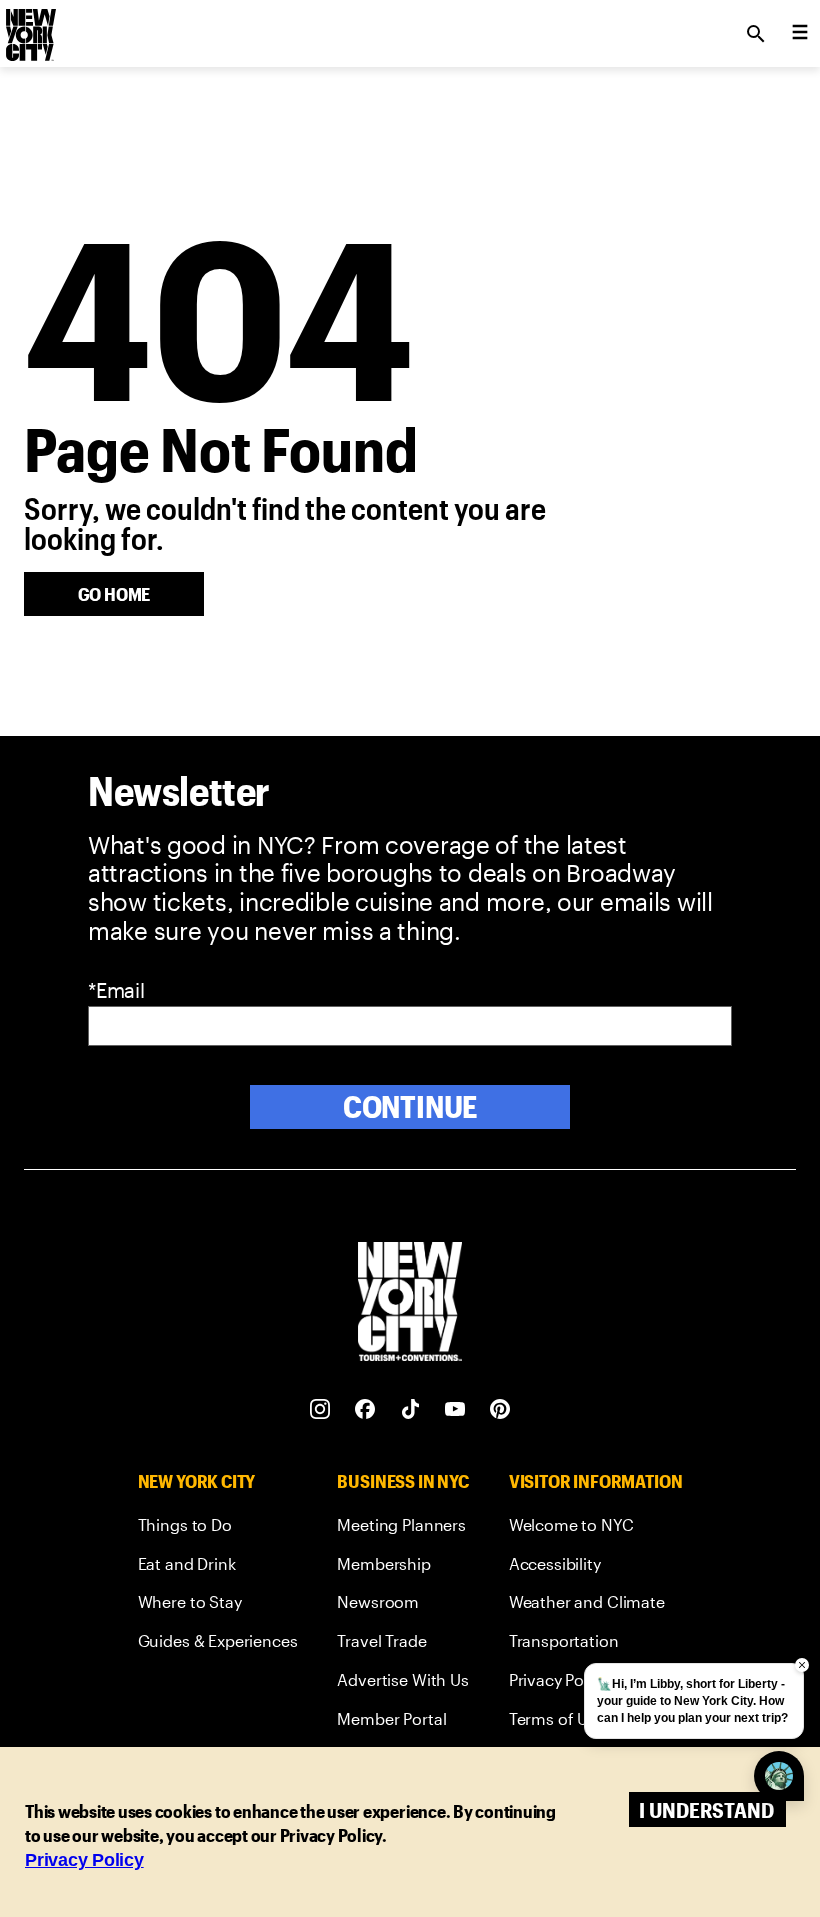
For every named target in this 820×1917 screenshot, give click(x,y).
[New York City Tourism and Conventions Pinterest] (500, 1409)
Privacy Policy (84, 1860)
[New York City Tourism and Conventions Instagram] (320, 1409)
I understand (706, 1809)
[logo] (29, 28)
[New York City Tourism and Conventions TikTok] (410, 1409)
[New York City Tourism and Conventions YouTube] (455, 1409)
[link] (218, 1528)
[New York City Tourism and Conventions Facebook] (365, 1409)
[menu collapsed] (800, 34)
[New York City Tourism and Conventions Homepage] (410, 1303)
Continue (410, 1106)
